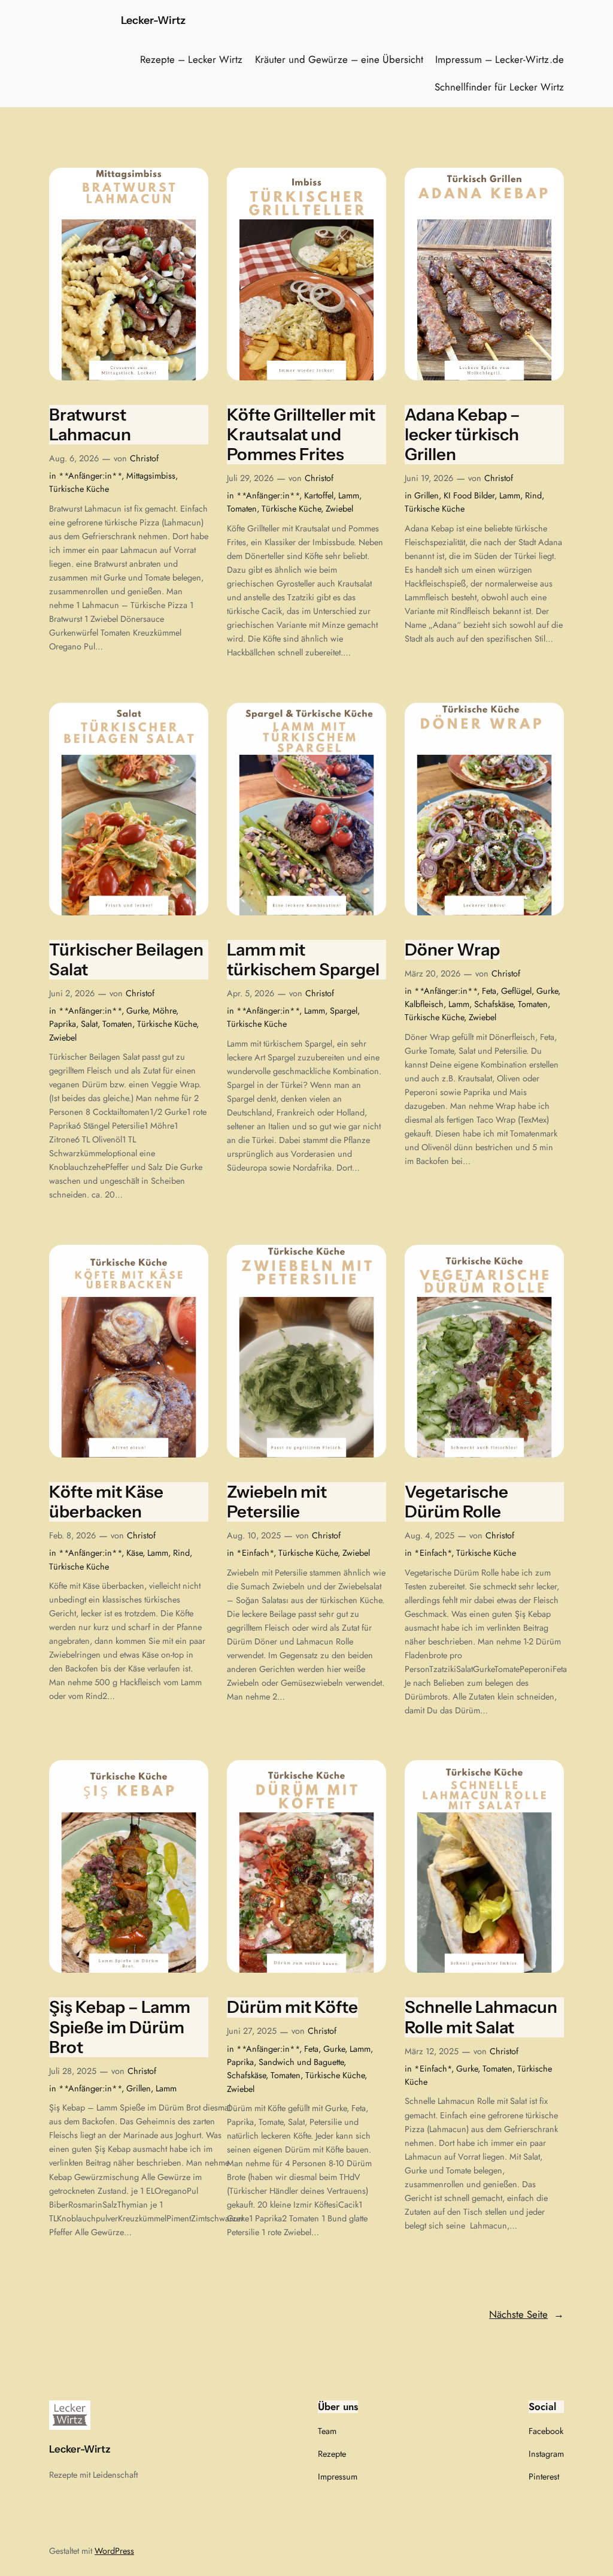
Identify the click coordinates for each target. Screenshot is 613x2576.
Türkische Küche (79, 489)
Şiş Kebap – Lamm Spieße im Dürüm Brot (120, 2027)
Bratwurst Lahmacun (90, 425)
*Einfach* (255, 1553)
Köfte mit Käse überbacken (106, 1502)
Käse (134, 1553)
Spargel (344, 1011)
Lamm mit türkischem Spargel (303, 960)
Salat (89, 1024)
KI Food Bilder (469, 495)
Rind (533, 495)
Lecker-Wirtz (153, 20)
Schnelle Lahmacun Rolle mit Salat (481, 2017)
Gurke (137, 1011)
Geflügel (516, 991)
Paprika (63, 1024)
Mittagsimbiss (151, 476)
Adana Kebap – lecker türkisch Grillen (462, 435)
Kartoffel (319, 495)
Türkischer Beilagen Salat (126, 960)
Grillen (427, 495)
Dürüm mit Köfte (292, 2007)
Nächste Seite (526, 2314)
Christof (144, 458)
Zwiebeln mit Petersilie (277, 1502)
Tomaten (242, 509)
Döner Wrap (452, 950)
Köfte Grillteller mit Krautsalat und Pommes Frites (301, 435)
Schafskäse (494, 1004)
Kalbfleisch (424, 1004)
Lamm (349, 495)
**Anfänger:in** (90, 476)
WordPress (114, 2551)
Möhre (164, 1011)
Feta (489, 991)
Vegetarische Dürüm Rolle (456, 1502)
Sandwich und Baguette (301, 2062)
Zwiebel (339, 509)
